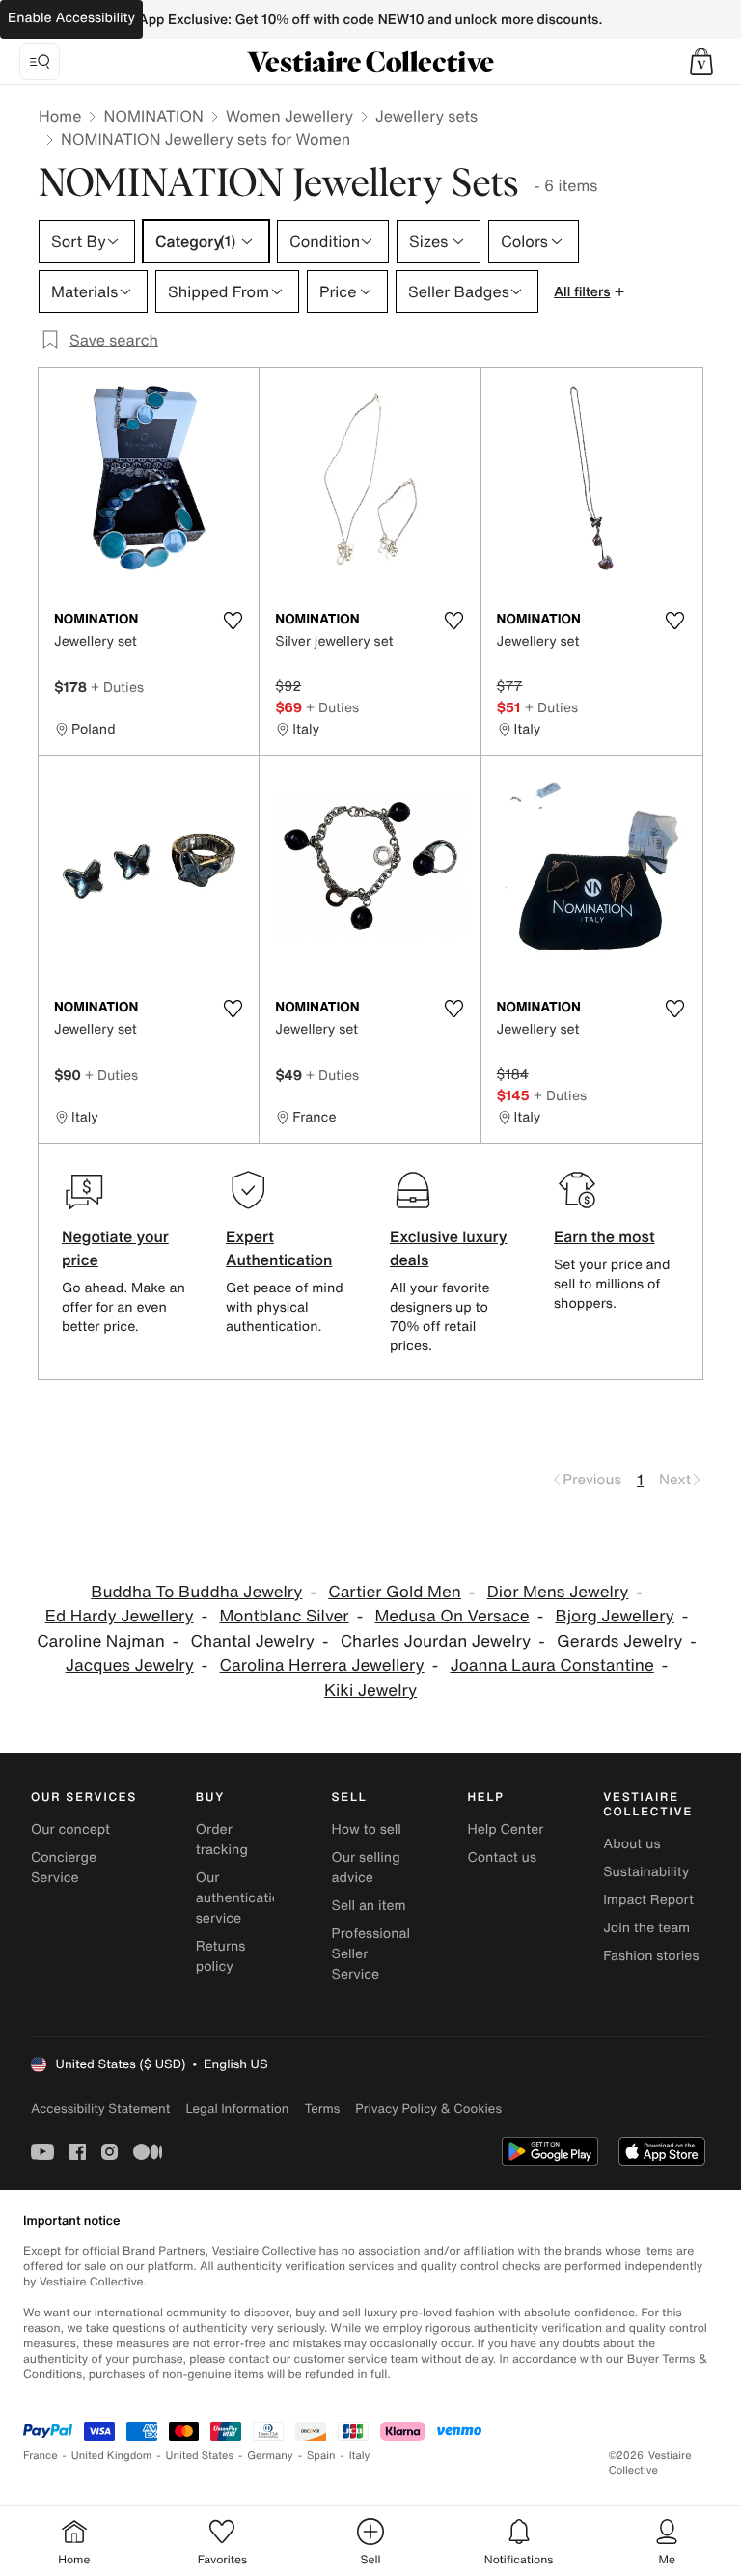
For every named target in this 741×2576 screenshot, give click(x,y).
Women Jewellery (289, 116)
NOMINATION (153, 116)
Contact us (502, 1857)
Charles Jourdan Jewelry (436, 1641)
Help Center (505, 1829)
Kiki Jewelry (370, 1690)
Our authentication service (242, 1898)
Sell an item (369, 1906)
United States (200, 2456)
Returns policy (221, 1956)
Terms (322, 2108)
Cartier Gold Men (395, 1592)
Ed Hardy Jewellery (120, 1616)
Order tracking (222, 1840)
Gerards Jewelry (619, 1641)
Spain (321, 2456)
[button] (701, 62)
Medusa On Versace (452, 1616)
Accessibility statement (100, 2108)
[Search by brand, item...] (40, 62)
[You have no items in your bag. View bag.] (701, 62)
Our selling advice (366, 1868)
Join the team (646, 1928)
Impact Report (648, 1900)
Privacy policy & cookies (428, 2108)
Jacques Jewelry (130, 1665)
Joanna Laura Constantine (551, 1665)
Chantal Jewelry (253, 1641)
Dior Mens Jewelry (558, 1592)
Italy (360, 2456)
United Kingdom (112, 2456)
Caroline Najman (101, 1641)
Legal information (237, 2108)
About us (631, 1844)
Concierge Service (64, 1868)
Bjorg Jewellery (614, 1616)
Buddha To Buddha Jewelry (196, 1592)
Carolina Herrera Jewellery (322, 1665)
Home (60, 116)
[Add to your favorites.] (233, 621)
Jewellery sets (426, 116)
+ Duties (117, 687)
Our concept (70, 1829)
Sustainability (646, 1872)
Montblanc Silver (284, 1616)
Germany (270, 2456)
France (41, 2456)
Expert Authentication (279, 1248)
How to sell (367, 1829)
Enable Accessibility (71, 18)
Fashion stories (651, 1956)
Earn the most (604, 1236)
